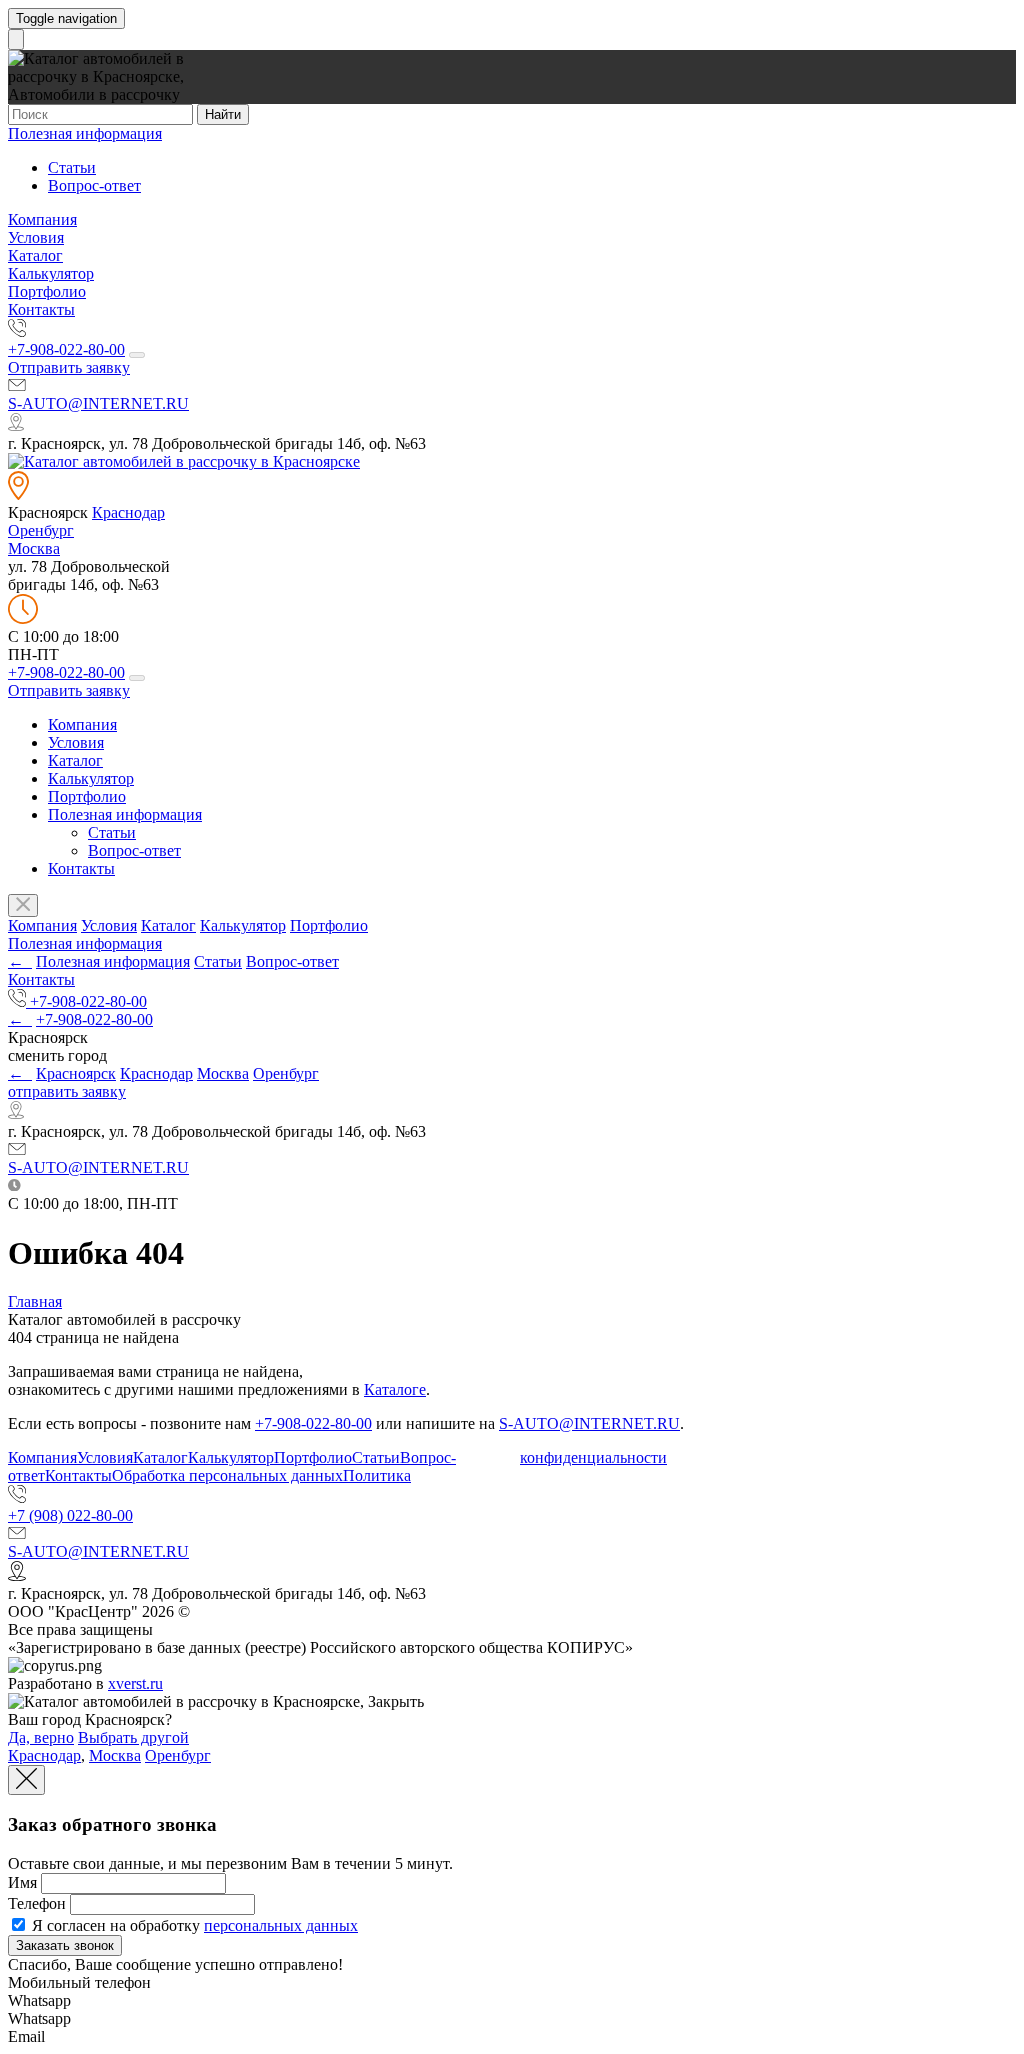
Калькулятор (51, 273)
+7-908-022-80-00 (66, 349)
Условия (36, 237)
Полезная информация (85, 133)
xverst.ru (135, 1683)
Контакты (41, 309)
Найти (223, 114)
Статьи (72, 167)
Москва (34, 548)
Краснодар (128, 512)
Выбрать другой (133, 1737)
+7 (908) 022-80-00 (70, 1515)
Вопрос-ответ (94, 185)
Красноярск (76, 1073)
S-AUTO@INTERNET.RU (98, 403)
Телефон (37, 1903)
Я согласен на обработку (193, 1925)
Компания (42, 219)
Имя (22, 1882)
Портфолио (47, 291)
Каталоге (395, 1389)
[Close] (26, 1780)
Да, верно (41, 1737)
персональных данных (281, 1925)
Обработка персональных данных (227, 1475)
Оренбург (41, 530)
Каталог (35, 255)
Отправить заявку (69, 367)
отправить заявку (67, 1091)
